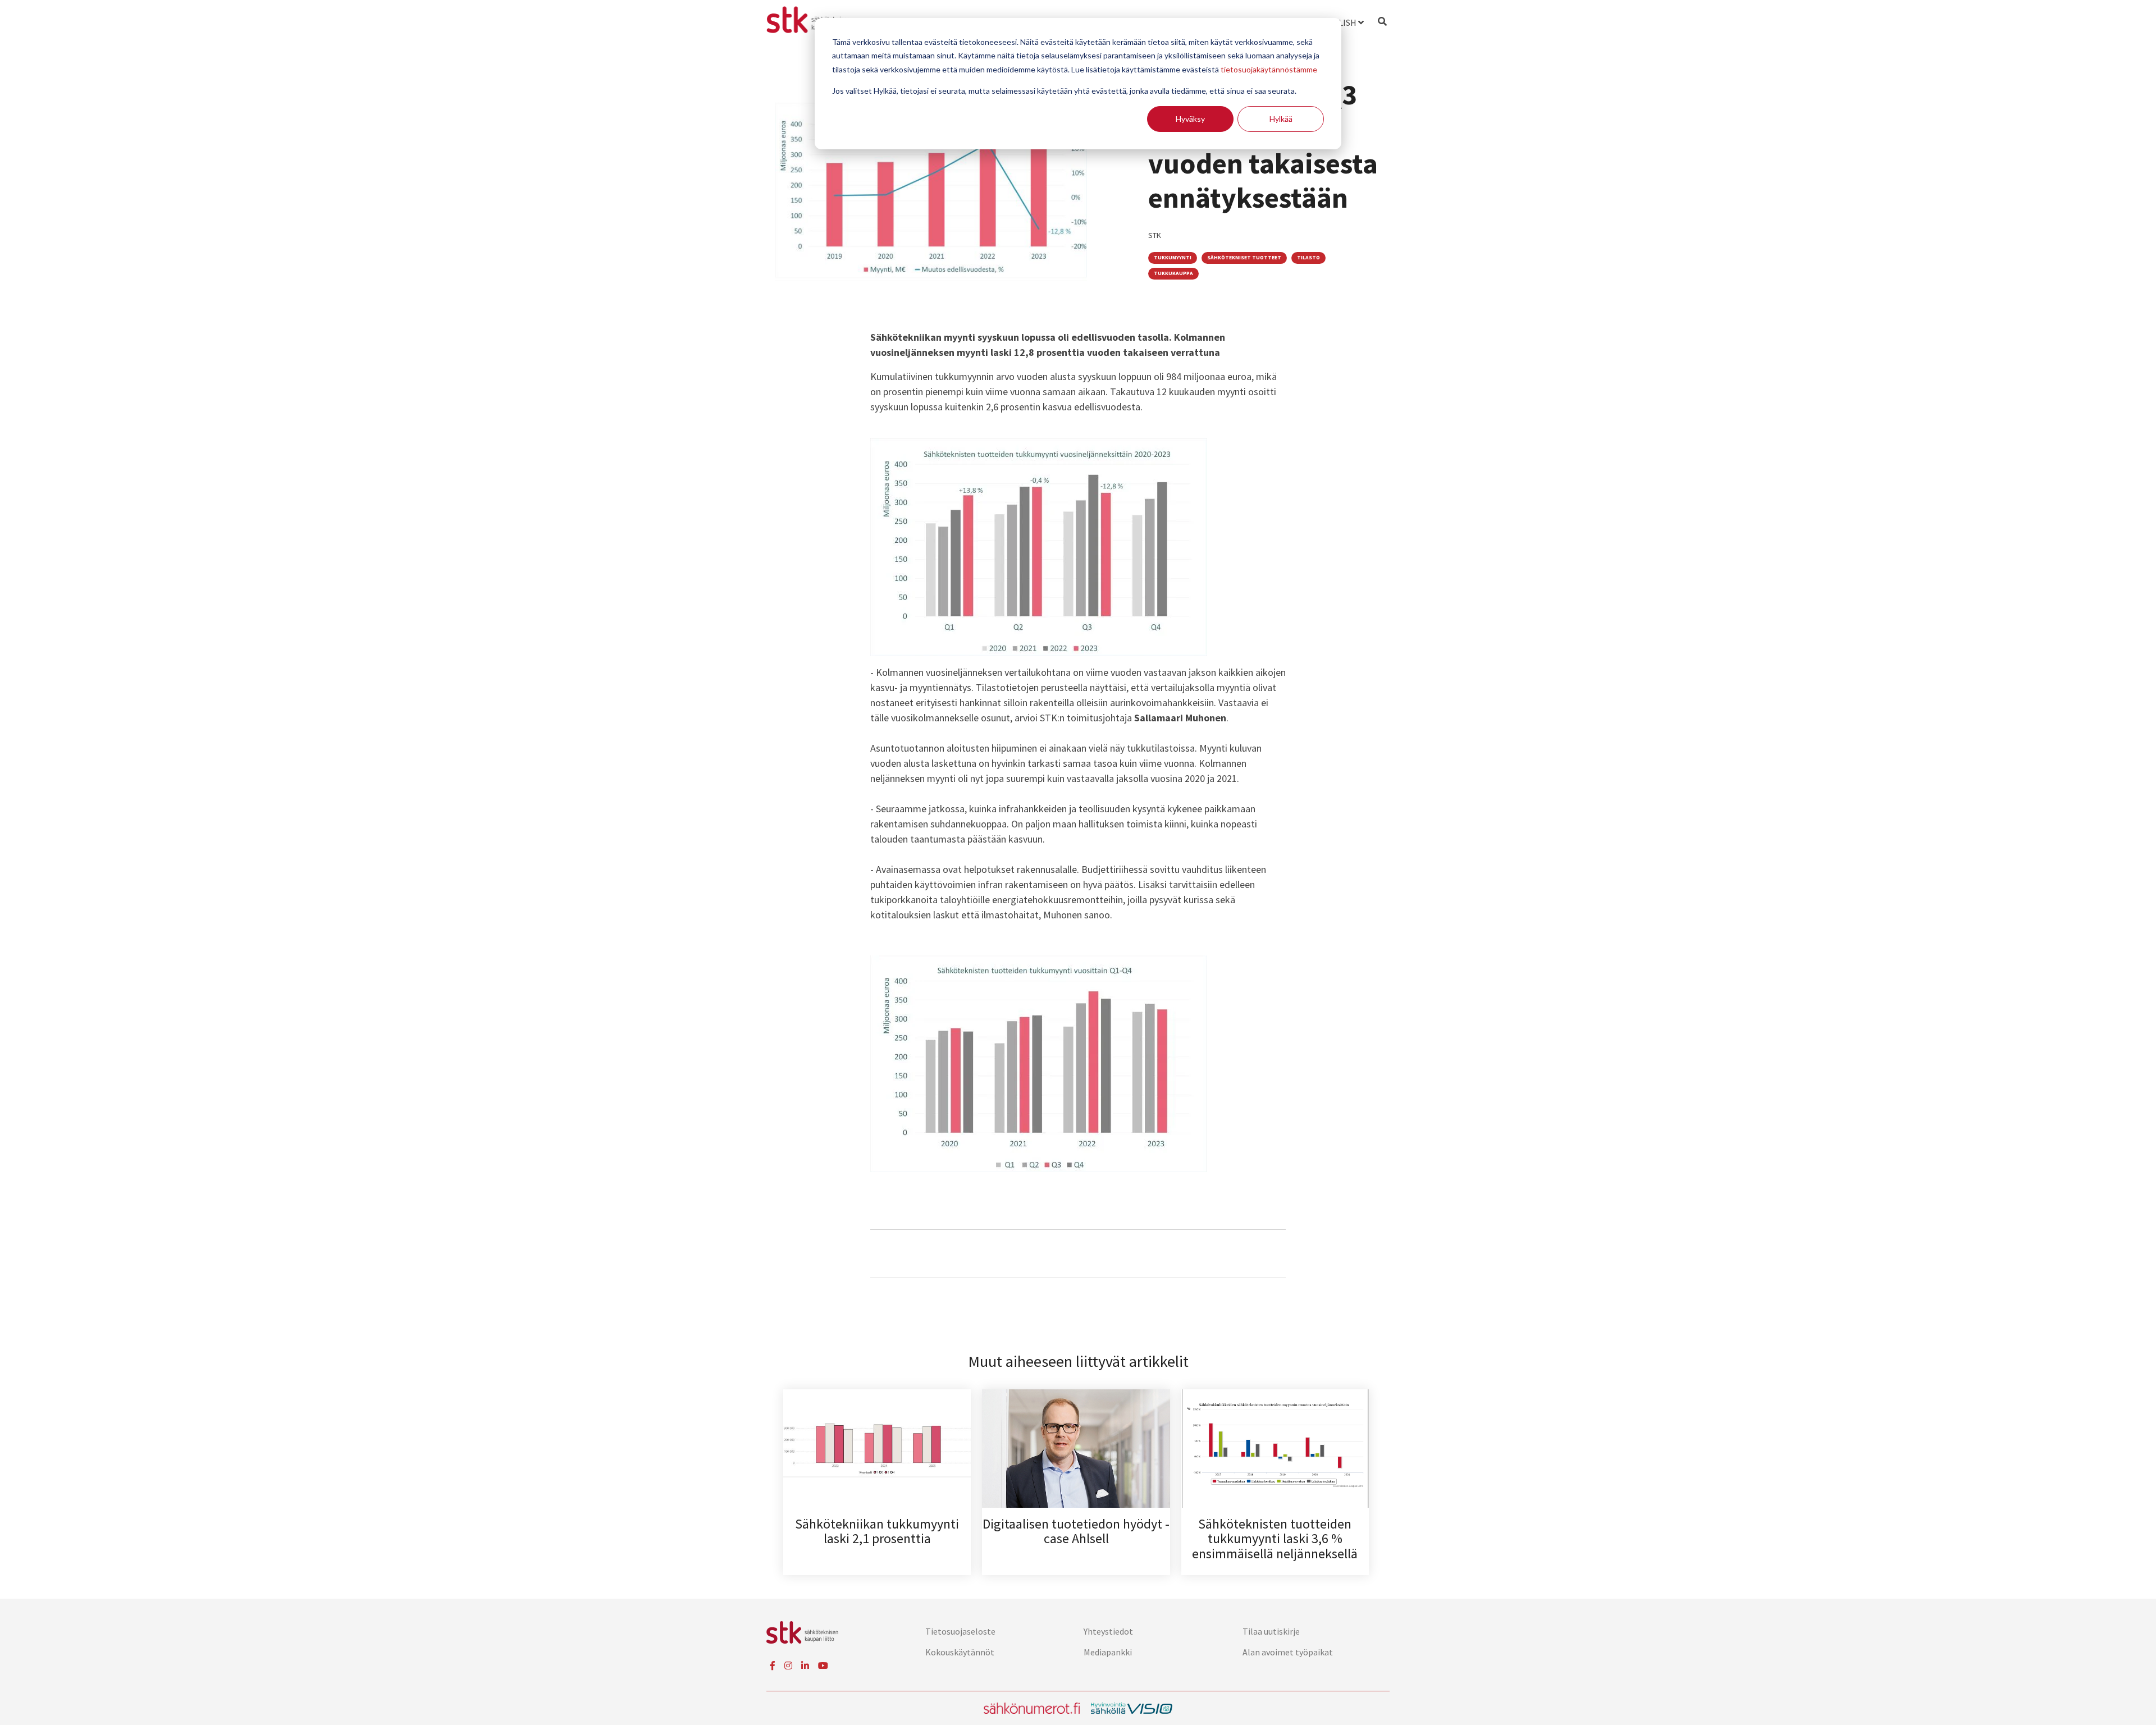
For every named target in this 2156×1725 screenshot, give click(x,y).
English (1339, 22)
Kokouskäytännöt (960, 1652)
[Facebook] (773, 1665)
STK (1155, 235)
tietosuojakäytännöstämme (1269, 69)
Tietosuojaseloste (960, 1631)
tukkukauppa (1173, 273)
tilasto (1308, 258)
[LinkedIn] (805, 1665)
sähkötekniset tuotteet (1244, 258)
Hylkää (1281, 119)
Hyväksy (1190, 119)
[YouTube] (823, 1665)
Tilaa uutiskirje (1271, 1631)
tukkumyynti (1173, 258)
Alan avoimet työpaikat (1288, 1652)
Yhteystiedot (1108, 1631)
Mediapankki (1108, 1652)
